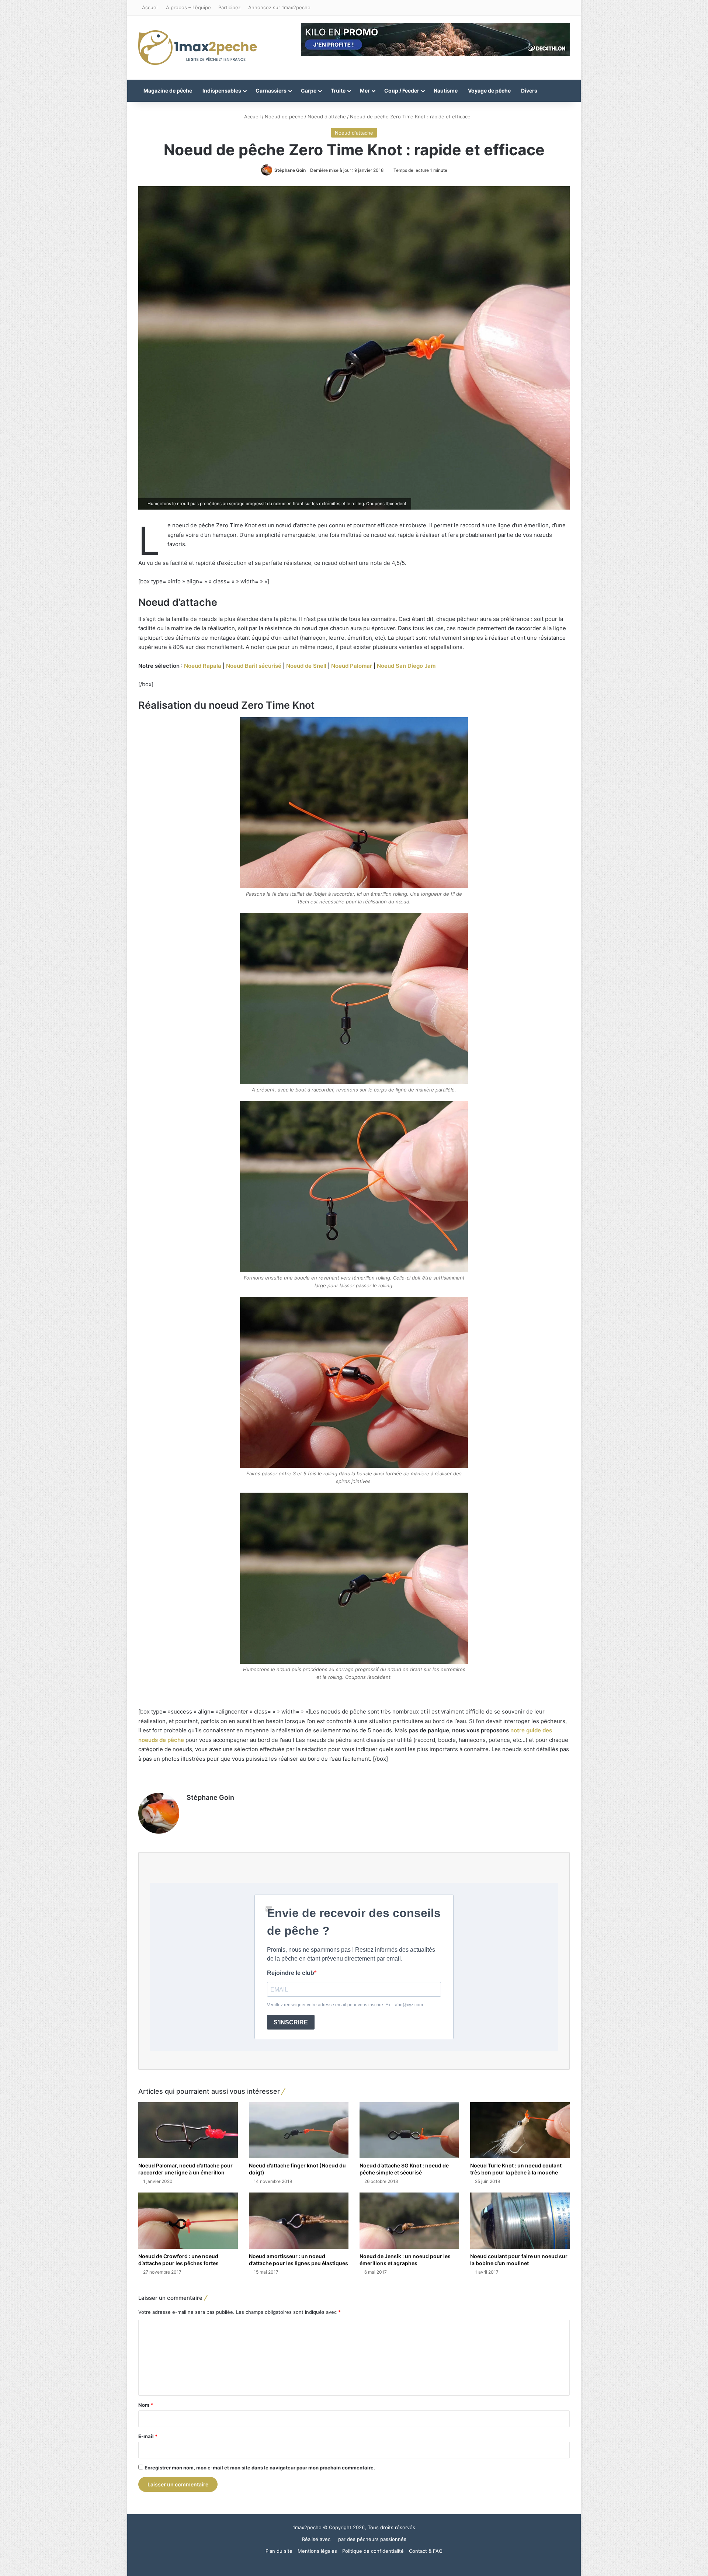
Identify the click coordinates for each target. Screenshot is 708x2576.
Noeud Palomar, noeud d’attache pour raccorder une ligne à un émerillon (185, 2169)
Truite (338, 91)
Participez (230, 7)
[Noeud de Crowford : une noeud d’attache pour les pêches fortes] (188, 2221)
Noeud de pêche (284, 117)
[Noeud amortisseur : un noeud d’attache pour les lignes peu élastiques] (299, 2221)
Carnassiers (271, 91)
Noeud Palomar (352, 666)
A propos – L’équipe (188, 7)
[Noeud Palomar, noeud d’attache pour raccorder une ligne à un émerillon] (188, 2130)
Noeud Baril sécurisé (254, 666)
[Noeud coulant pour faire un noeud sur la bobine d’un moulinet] (520, 2221)
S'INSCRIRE (291, 2022)
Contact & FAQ (426, 2551)
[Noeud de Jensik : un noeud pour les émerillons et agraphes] (409, 2221)
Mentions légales (317, 2551)
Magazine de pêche (168, 91)
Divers (529, 91)
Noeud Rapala (203, 666)
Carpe (309, 91)
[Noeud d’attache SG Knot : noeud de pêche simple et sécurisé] (409, 2130)
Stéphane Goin (290, 170)
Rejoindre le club (291, 1973)
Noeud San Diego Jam (405, 666)
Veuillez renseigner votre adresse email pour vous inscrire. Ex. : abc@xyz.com (345, 2005)
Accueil (150, 7)
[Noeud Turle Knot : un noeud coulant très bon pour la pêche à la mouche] (520, 2130)
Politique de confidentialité (373, 2551)
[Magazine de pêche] (198, 48)
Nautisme (446, 91)
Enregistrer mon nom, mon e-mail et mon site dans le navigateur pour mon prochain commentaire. (260, 2468)
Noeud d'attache (327, 117)
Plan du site (279, 2551)
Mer (365, 91)
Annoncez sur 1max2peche (279, 7)
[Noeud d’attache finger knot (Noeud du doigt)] (299, 2130)
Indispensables (222, 91)
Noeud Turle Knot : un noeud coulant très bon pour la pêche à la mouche (516, 2169)
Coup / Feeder (402, 91)
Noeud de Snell (306, 666)
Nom (146, 2405)
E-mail (148, 2436)
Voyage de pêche (489, 91)
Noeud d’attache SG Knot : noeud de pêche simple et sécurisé (404, 2169)
